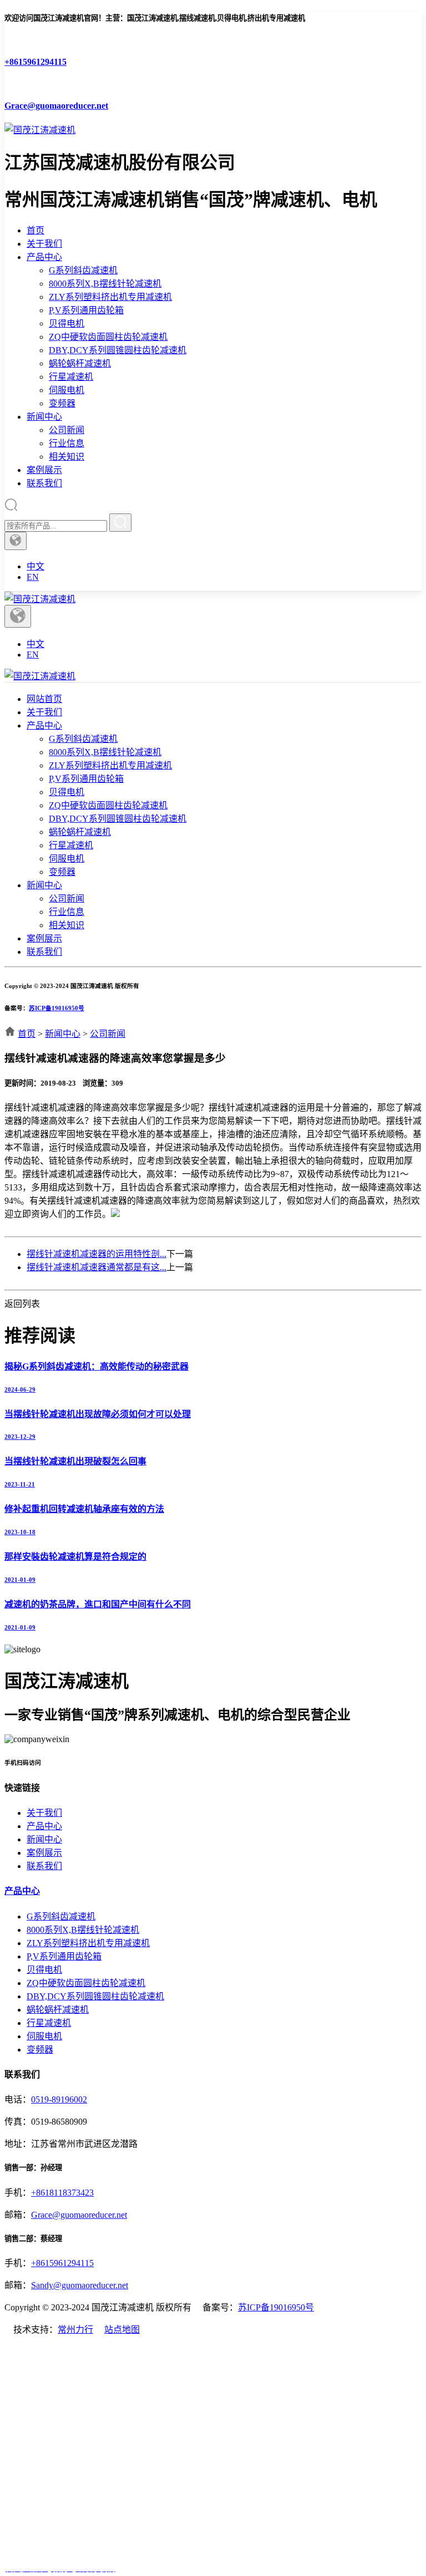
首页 (35, 230)
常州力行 (75, 2330)
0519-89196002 (59, 2099)
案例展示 (44, 470)
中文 (35, 566)
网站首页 (44, 699)
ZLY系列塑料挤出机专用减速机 (110, 297)
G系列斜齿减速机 (83, 270)
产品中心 (44, 257)
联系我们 (44, 483)
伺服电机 (67, 390)
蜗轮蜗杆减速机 (80, 363)
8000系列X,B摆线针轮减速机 (105, 284)
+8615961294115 (62, 2263)
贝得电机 (67, 324)
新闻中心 (44, 417)
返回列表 (22, 1304)
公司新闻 (67, 430)
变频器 (62, 403)
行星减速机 (71, 377)
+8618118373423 (62, 2193)
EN (33, 577)
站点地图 (122, 2330)
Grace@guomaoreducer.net (79, 2215)
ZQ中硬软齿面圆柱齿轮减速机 (108, 337)
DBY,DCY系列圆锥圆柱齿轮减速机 (118, 350)
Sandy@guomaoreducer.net (80, 2285)
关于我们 (44, 244)
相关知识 (67, 457)
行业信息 (67, 443)
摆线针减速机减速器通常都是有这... (97, 1267)
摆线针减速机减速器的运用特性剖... (97, 1254)
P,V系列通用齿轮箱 (86, 310)
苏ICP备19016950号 (57, 1008)
